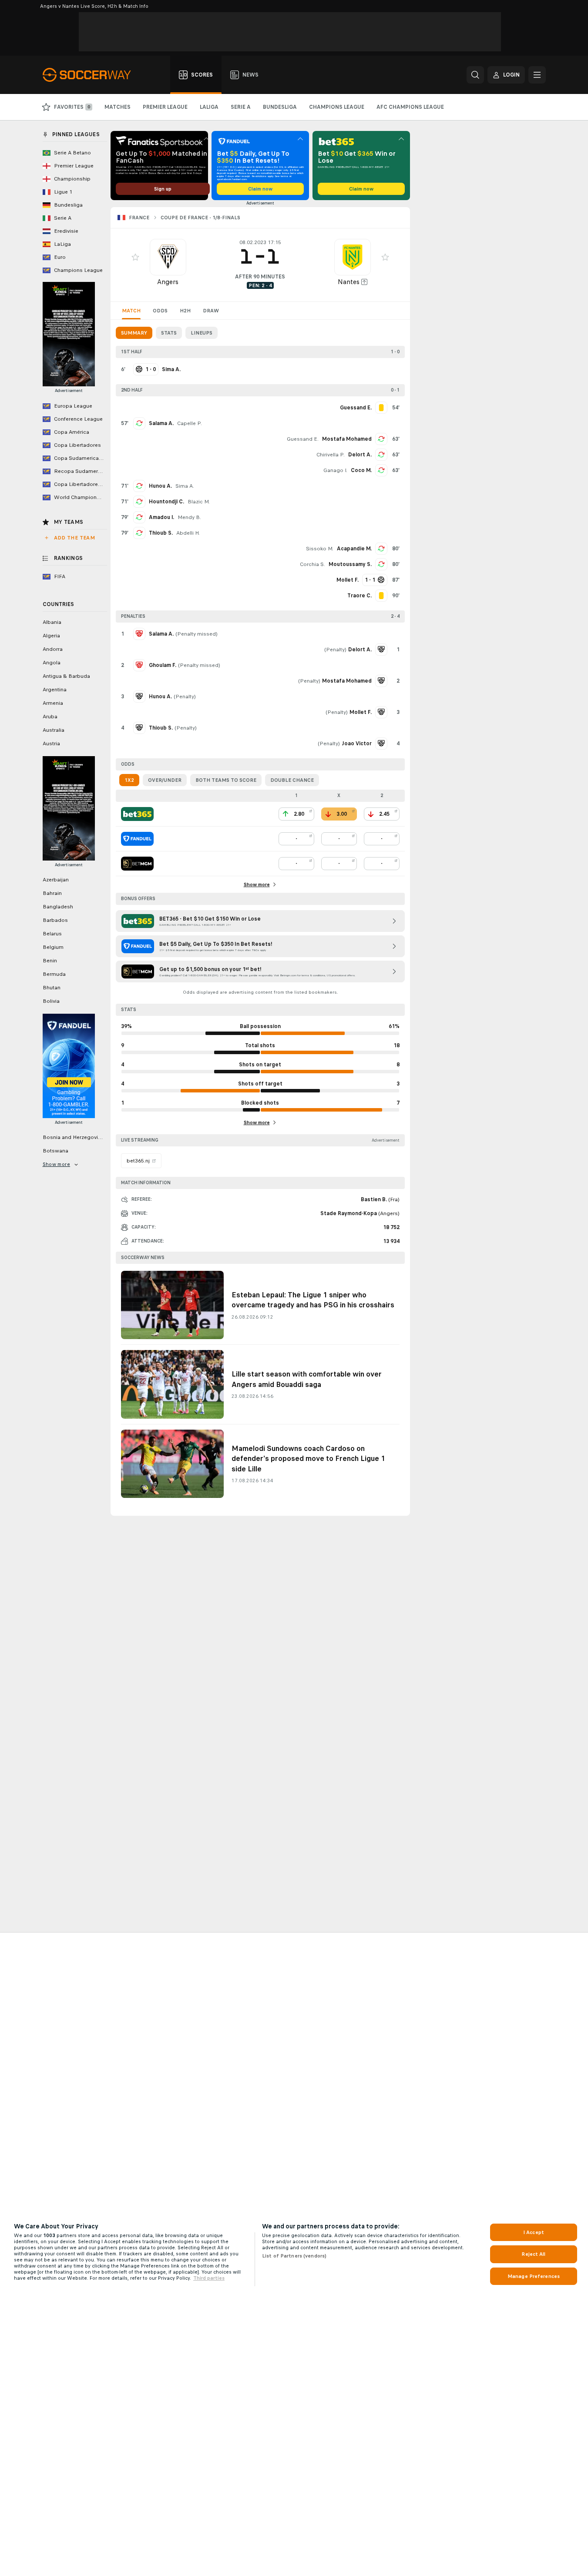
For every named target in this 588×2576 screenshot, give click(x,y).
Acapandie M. (354, 549)
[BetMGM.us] (137, 864)
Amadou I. (161, 517)
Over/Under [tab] (165, 780)
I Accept (534, 2232)
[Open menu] (537, 75)
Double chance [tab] (292, 780)
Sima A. (185, 486)
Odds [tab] (160, 311)
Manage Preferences (534, 2276)
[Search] (475, 75)
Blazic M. (199, 502)
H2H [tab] (185, 311)
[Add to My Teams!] (135, 257)
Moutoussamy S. (350, 564)
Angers (168, 282)
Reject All (533, 2254)
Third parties (209, 2278)
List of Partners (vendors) (294, 2256)
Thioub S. (161, 533)
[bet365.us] (137, 814)
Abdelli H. (188, 533)
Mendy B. (189, 517)
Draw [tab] (211, 311)
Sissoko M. (320, 549)
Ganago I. (335, 470)
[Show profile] (168, 257)
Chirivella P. (331, 455)
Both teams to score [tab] (226, 780)
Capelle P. (190, 423)
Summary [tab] (134, 333)
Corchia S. (312, 564)
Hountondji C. (166, 502)
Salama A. (161, 423)
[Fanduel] (137, 839)
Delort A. (360, 455)
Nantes (349, 282)
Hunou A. (160, 486)
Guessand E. (303, 439)
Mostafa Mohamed (347, 439)
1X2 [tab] (129, 780)
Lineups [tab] (202, 333)
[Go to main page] (92, 75)
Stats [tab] (169, 333)
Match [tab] (131, 311)
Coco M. (361, 470)
